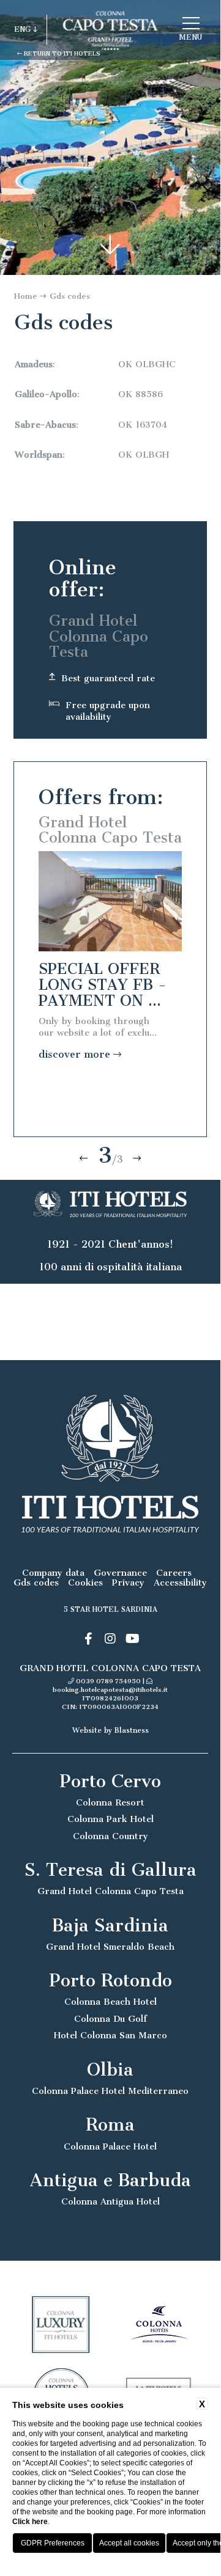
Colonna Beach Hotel (110, 2002)
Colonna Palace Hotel (110, 2147)
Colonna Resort (110, 1803)
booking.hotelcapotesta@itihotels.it (110, 1690)
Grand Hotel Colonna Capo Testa (110, 1891)
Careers (174, 1573)
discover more (76, 1054)
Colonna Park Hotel (110, 1819)
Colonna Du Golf (110, 2019)
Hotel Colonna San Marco (110, 2036)
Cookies (85, 1583)
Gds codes (70, 296)
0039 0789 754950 (108, 1681)
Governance (120, 1573)
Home (26, 296)
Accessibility (180, 1583)
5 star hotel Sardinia (110, 1609)
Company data (53, 1573)
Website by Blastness (110, 1730)
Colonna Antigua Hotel (110, 2202)
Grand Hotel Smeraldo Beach (110, 1947)
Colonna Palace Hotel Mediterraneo (110, 2091)
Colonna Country (110, 1836)
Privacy (128, 1583)
